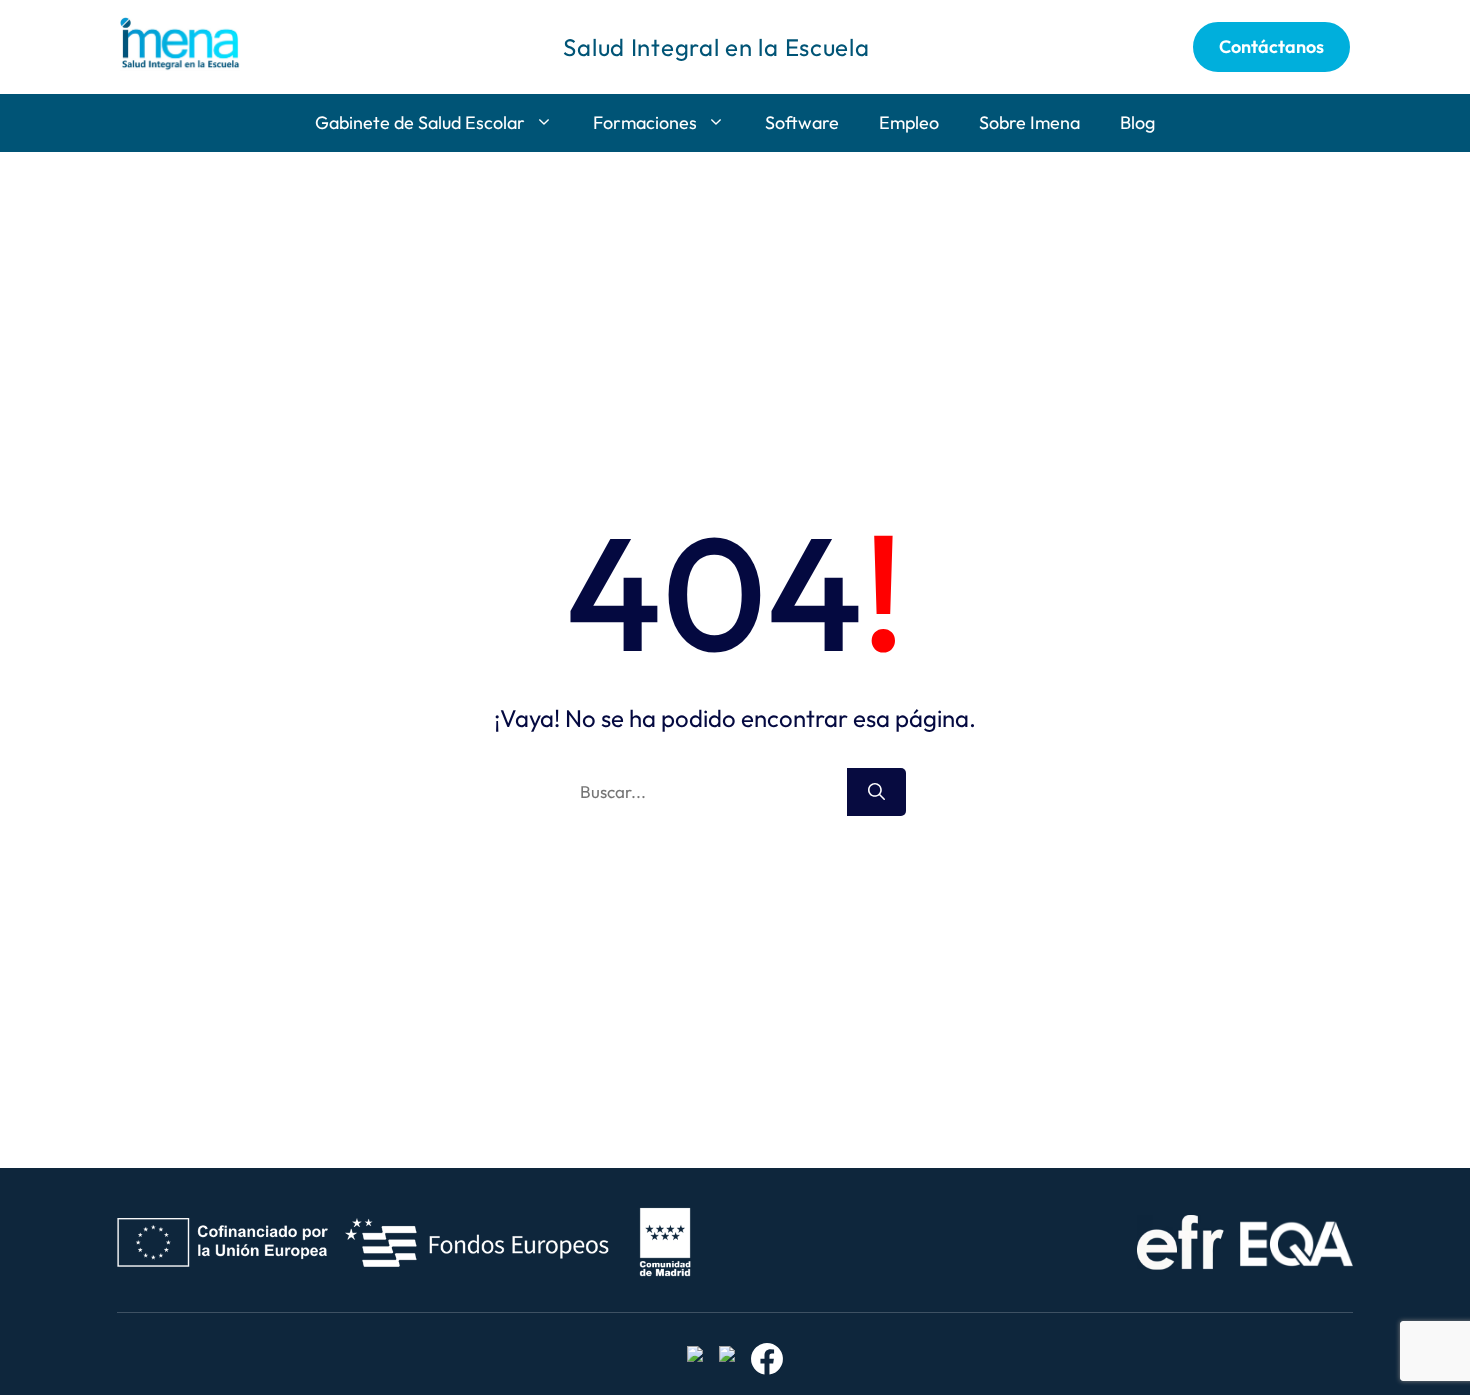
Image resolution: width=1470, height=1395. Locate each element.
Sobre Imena (1029, 122)
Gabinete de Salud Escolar (420, 122)
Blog (1137, 122)
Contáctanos (1271, 46)
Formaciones (645, 122)
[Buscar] (876, 792)
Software (802, 122)
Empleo (909, 122)
